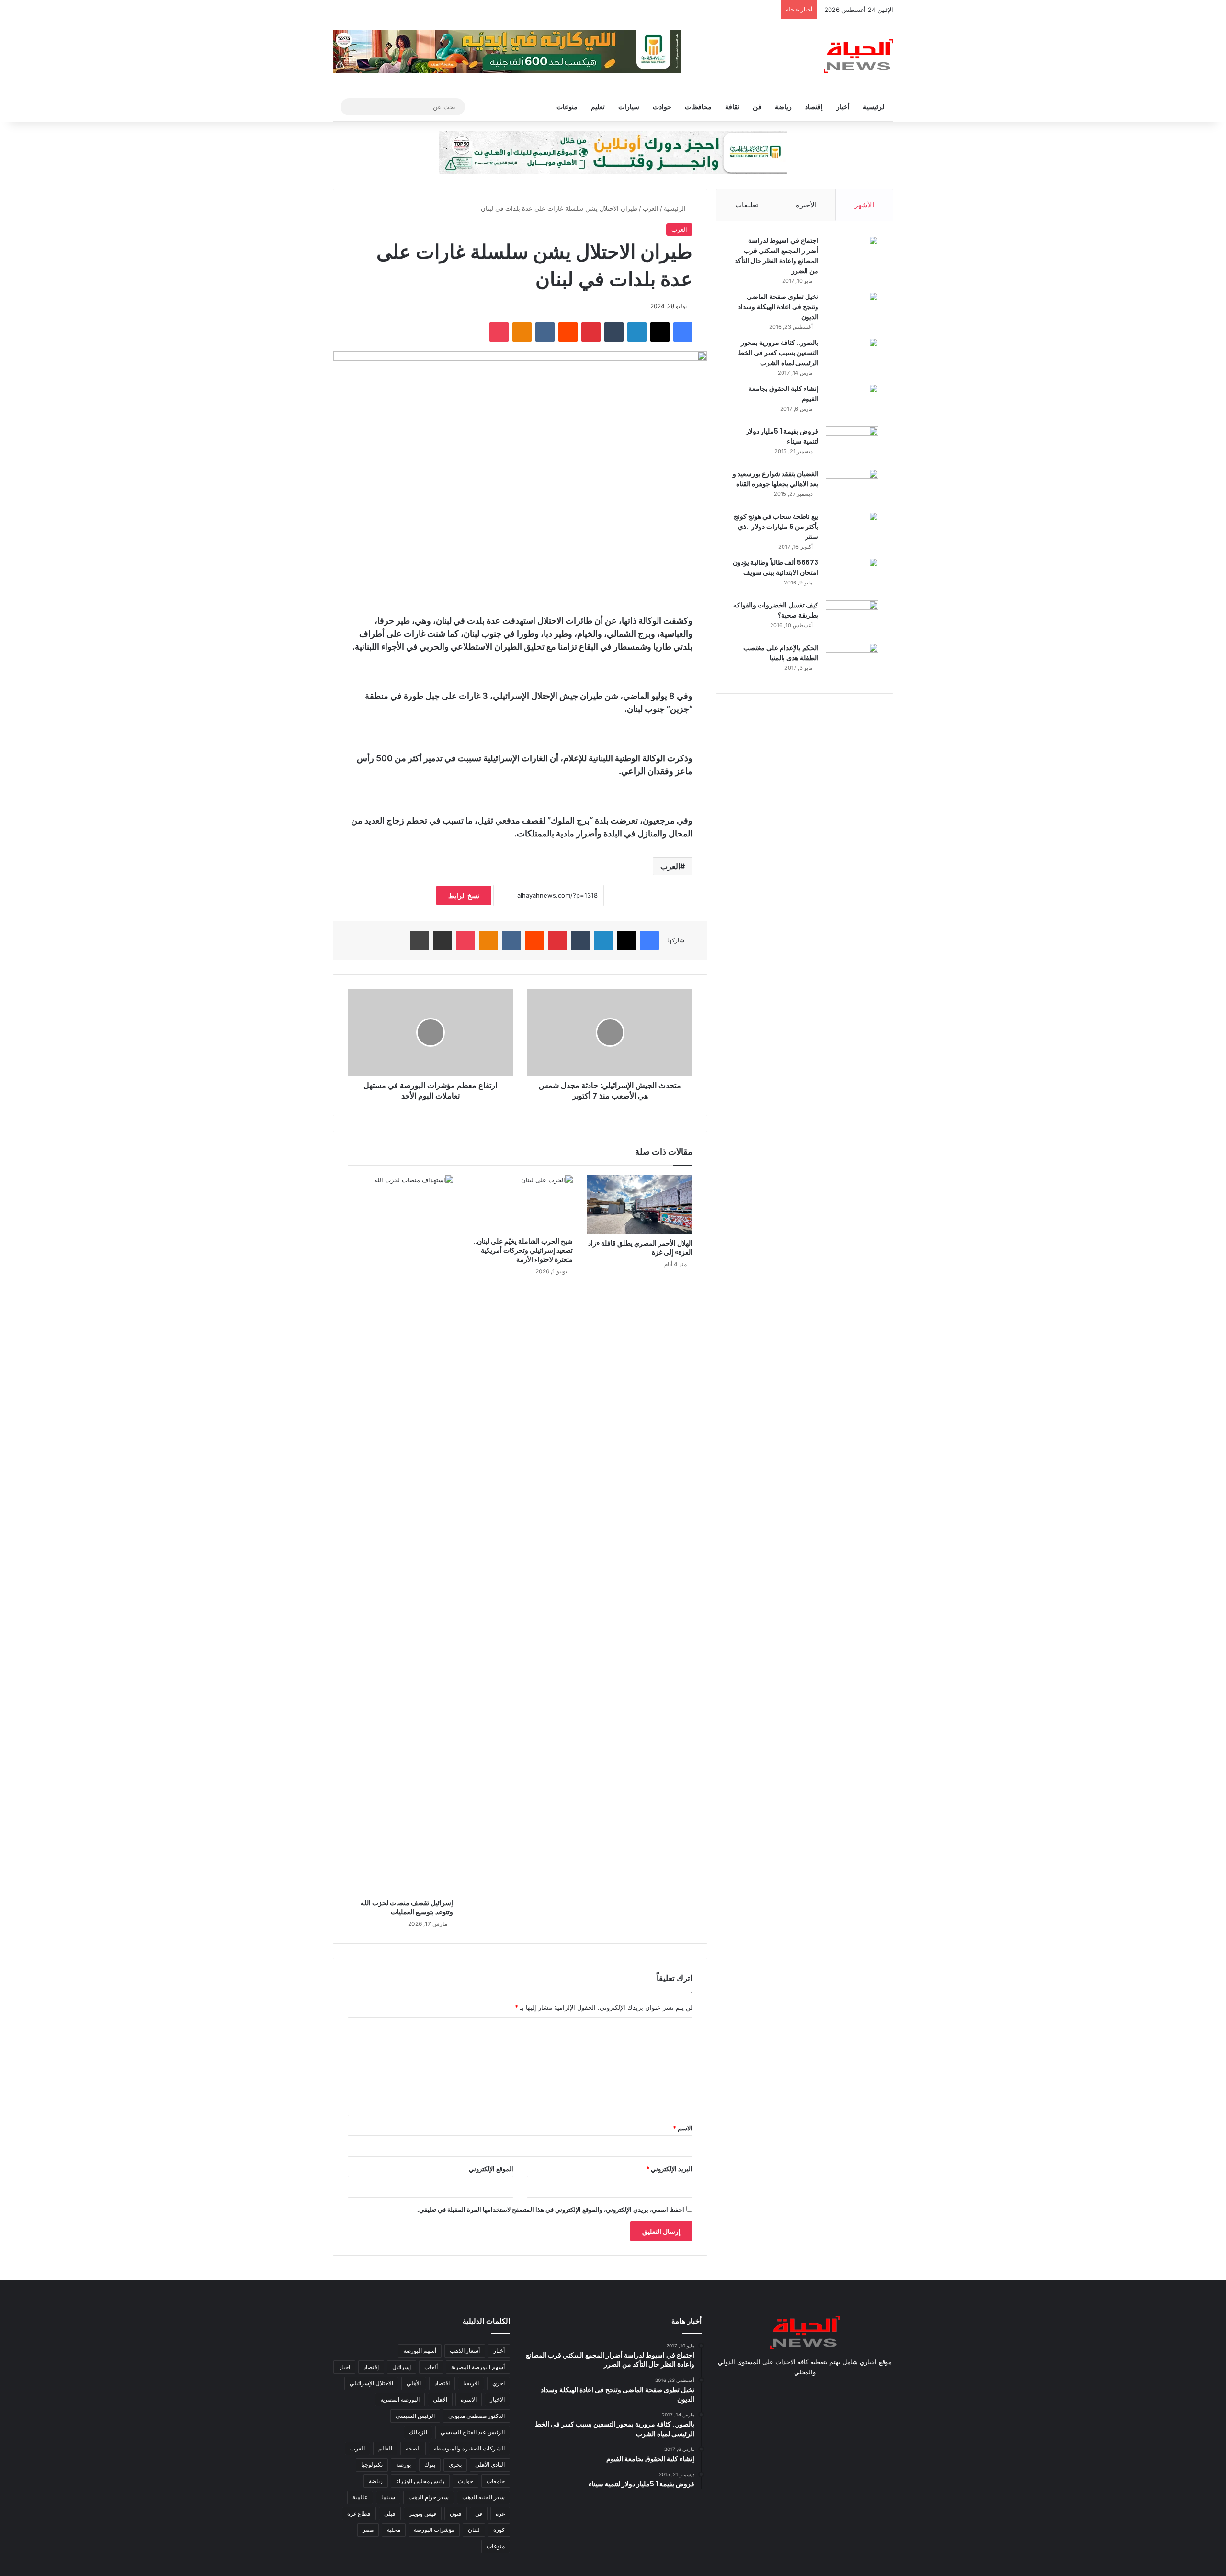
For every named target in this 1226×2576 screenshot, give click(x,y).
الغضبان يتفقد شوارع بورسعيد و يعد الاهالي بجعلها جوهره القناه (776, 479)
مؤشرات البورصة (434, 2530)
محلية (394, 2530)
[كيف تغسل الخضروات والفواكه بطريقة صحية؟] (852, 618)
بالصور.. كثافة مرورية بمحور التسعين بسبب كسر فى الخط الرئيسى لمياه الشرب (778, 353)
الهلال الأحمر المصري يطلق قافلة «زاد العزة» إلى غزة (640, 1248)
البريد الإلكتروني (669, 2169)
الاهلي (440, 2399)
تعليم (598, 107)
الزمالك (418, 2432)
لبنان (474, 2530)
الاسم (683, 2128)
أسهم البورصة (420, 2351)
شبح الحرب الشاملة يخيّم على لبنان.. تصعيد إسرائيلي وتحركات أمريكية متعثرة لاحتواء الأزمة (523, 1250)
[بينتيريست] (591, 332)
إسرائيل (402, 2367)
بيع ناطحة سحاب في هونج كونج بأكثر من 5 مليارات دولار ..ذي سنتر (776, 527)
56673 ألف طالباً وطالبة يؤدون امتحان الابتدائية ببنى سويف (776, 567)
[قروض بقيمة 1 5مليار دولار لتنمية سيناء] (852, 444)
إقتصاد (814, 107)
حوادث (662, 107)
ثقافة (732, 107)
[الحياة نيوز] (858, 56)
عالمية (360, 2497)
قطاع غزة (359, 2513)
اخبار (344, 2367)
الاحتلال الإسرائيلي (371, 2383)
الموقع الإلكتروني (491, 2169)
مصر (368, 2530)
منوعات (567, 107)
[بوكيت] (499, 332)
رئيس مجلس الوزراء (420, 2481)
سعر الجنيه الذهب (483, 2497)
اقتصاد (442, 2383)
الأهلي (414, 2383)
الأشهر (864, 205)
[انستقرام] (793, 2390)
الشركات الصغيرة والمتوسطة (469, 2448)
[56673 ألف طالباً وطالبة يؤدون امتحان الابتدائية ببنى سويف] (852, 576)
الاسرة (469, 2399)
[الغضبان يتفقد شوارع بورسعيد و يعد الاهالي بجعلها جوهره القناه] (852, 487)
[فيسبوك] (683, 332)
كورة (499, 2530)
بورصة (403, 2465)
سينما (388, 2497)
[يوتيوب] (805, 2390)
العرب (651, 208)
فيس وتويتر (423, 2513)
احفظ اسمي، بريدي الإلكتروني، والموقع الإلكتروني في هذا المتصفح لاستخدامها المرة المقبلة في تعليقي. (551, 2210)
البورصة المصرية (400, 2399)
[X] (660, 332)
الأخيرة (806, 205)
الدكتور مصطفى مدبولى (477, 2416)
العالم (385, 2448)
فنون (456, 2513)
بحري (455, 2465)
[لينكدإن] (637, 332)
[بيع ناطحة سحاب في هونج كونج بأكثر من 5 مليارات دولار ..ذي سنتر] (852, 530)
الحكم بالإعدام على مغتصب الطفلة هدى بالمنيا (781, 653)
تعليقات (747, 205)
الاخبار (497, 2399)
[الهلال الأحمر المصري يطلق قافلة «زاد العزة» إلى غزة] (640, 1205)
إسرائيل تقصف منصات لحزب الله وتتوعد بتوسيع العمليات (407, 1907)
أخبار (843, 107)
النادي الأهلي (490, 2465)
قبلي (390, 2513)
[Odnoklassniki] (522, 332)
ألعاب (431, 2367)
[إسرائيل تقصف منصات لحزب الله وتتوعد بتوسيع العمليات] (400, 1534)
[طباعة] (420, 940)
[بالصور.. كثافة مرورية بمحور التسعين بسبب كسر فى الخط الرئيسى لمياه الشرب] (852, 356)
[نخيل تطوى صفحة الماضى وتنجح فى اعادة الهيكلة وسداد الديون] (852, 310)
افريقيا (471, 2383)
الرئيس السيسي (415, 2416)
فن (757, 107)
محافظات (698, 107)
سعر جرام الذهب (429, 2497)
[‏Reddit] (568, 332)
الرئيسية (874, 107)
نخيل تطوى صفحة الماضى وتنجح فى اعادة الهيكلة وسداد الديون (778, 307)
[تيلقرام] (782, 2390)
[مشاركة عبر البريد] (443, 940)
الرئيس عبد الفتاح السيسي (473, 2432)
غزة (500, 2513)
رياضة (783, 107)
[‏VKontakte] (545, 332)
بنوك (430, 2465)
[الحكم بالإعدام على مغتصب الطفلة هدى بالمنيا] (852, 661)
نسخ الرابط (464, 896)
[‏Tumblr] (614, 332)
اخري (499, 2383)
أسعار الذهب (465, 2351)
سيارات (629, 107)
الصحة (413, 2448)
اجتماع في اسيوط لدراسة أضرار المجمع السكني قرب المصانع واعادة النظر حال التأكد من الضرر (777, 256)
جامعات (496, 2481)
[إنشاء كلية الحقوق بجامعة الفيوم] (852, 402)
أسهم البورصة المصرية (478, 2367)
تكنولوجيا (372, 2465)
